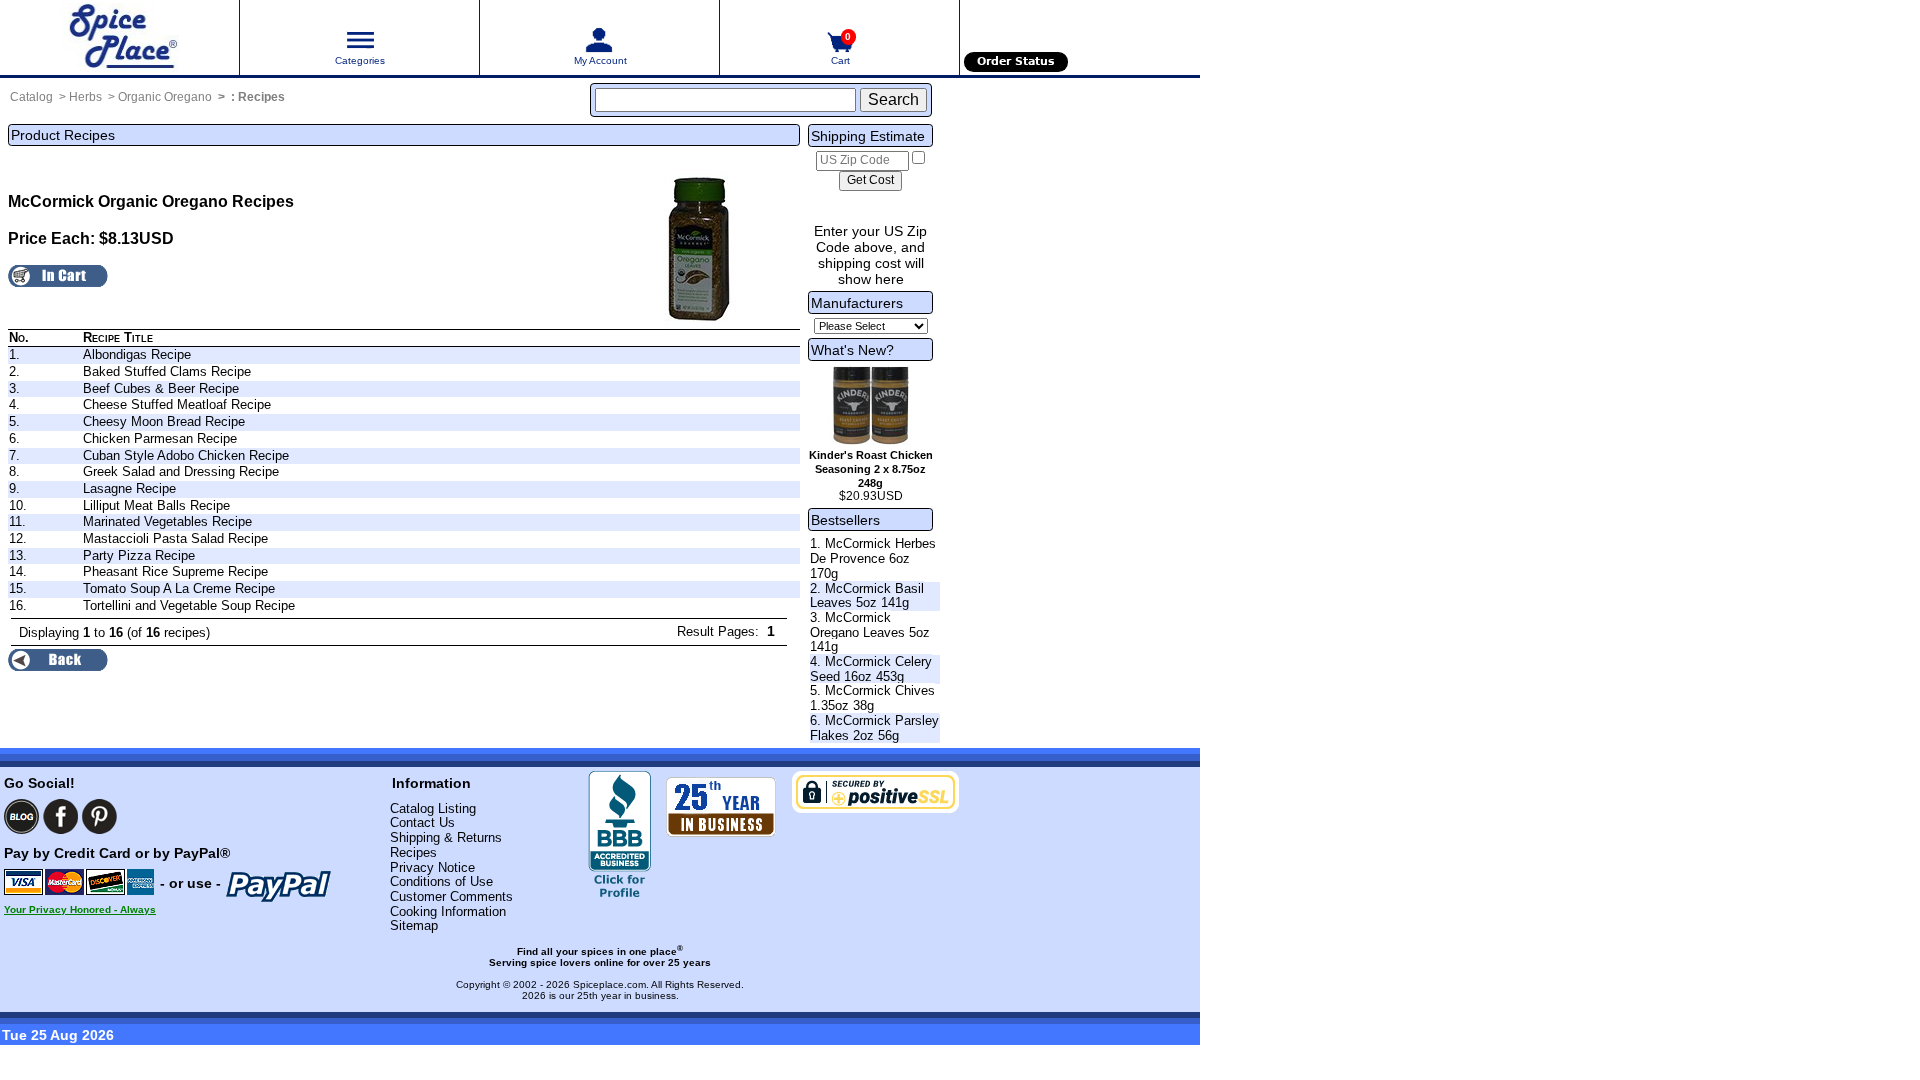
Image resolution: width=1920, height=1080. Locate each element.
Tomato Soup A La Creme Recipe (179, 588)
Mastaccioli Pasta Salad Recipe (175, 538)
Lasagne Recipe (129, 488)
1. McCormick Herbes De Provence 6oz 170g (873, 558)
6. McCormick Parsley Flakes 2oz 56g (874, 728)
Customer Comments (451, 896)
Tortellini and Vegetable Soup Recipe (189, 605)
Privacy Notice (432, 867)
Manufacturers (857, 303)
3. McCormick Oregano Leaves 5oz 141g (870, 632)
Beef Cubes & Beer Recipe (161, 388)
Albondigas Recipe (137, 354)
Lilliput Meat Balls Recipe (156, 505)
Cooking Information (448, 911)
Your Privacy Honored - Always (80, 909)
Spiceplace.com (609, 984)
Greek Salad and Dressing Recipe (181, 471)
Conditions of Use (441, 881)
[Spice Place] (119, 37)
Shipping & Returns (446, 837)
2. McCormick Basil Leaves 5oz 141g (867, 596)
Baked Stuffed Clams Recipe (167, 371)
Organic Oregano (165, 97)
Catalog (31, 97)
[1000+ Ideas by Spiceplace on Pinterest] (99, 816)
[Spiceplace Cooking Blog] (21, 816)
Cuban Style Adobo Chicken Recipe (186, 455)
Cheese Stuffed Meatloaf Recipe (177, 404)
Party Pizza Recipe (139, 555)
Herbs (85, 97)
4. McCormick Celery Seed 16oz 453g (871, 669)
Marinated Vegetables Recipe (167, 521)
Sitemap (414, 925)
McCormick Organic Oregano (118, 201)
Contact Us (422, 822)
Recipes (261, 97)
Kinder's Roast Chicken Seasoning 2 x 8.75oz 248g (871, 469)
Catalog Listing (433, 808)
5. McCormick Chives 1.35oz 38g (872, 698)
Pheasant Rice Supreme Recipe (175, 571)
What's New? (852, 350)
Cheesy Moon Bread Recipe (164, 421)
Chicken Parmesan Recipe (160, 438)
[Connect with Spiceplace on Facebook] (60, 816)
